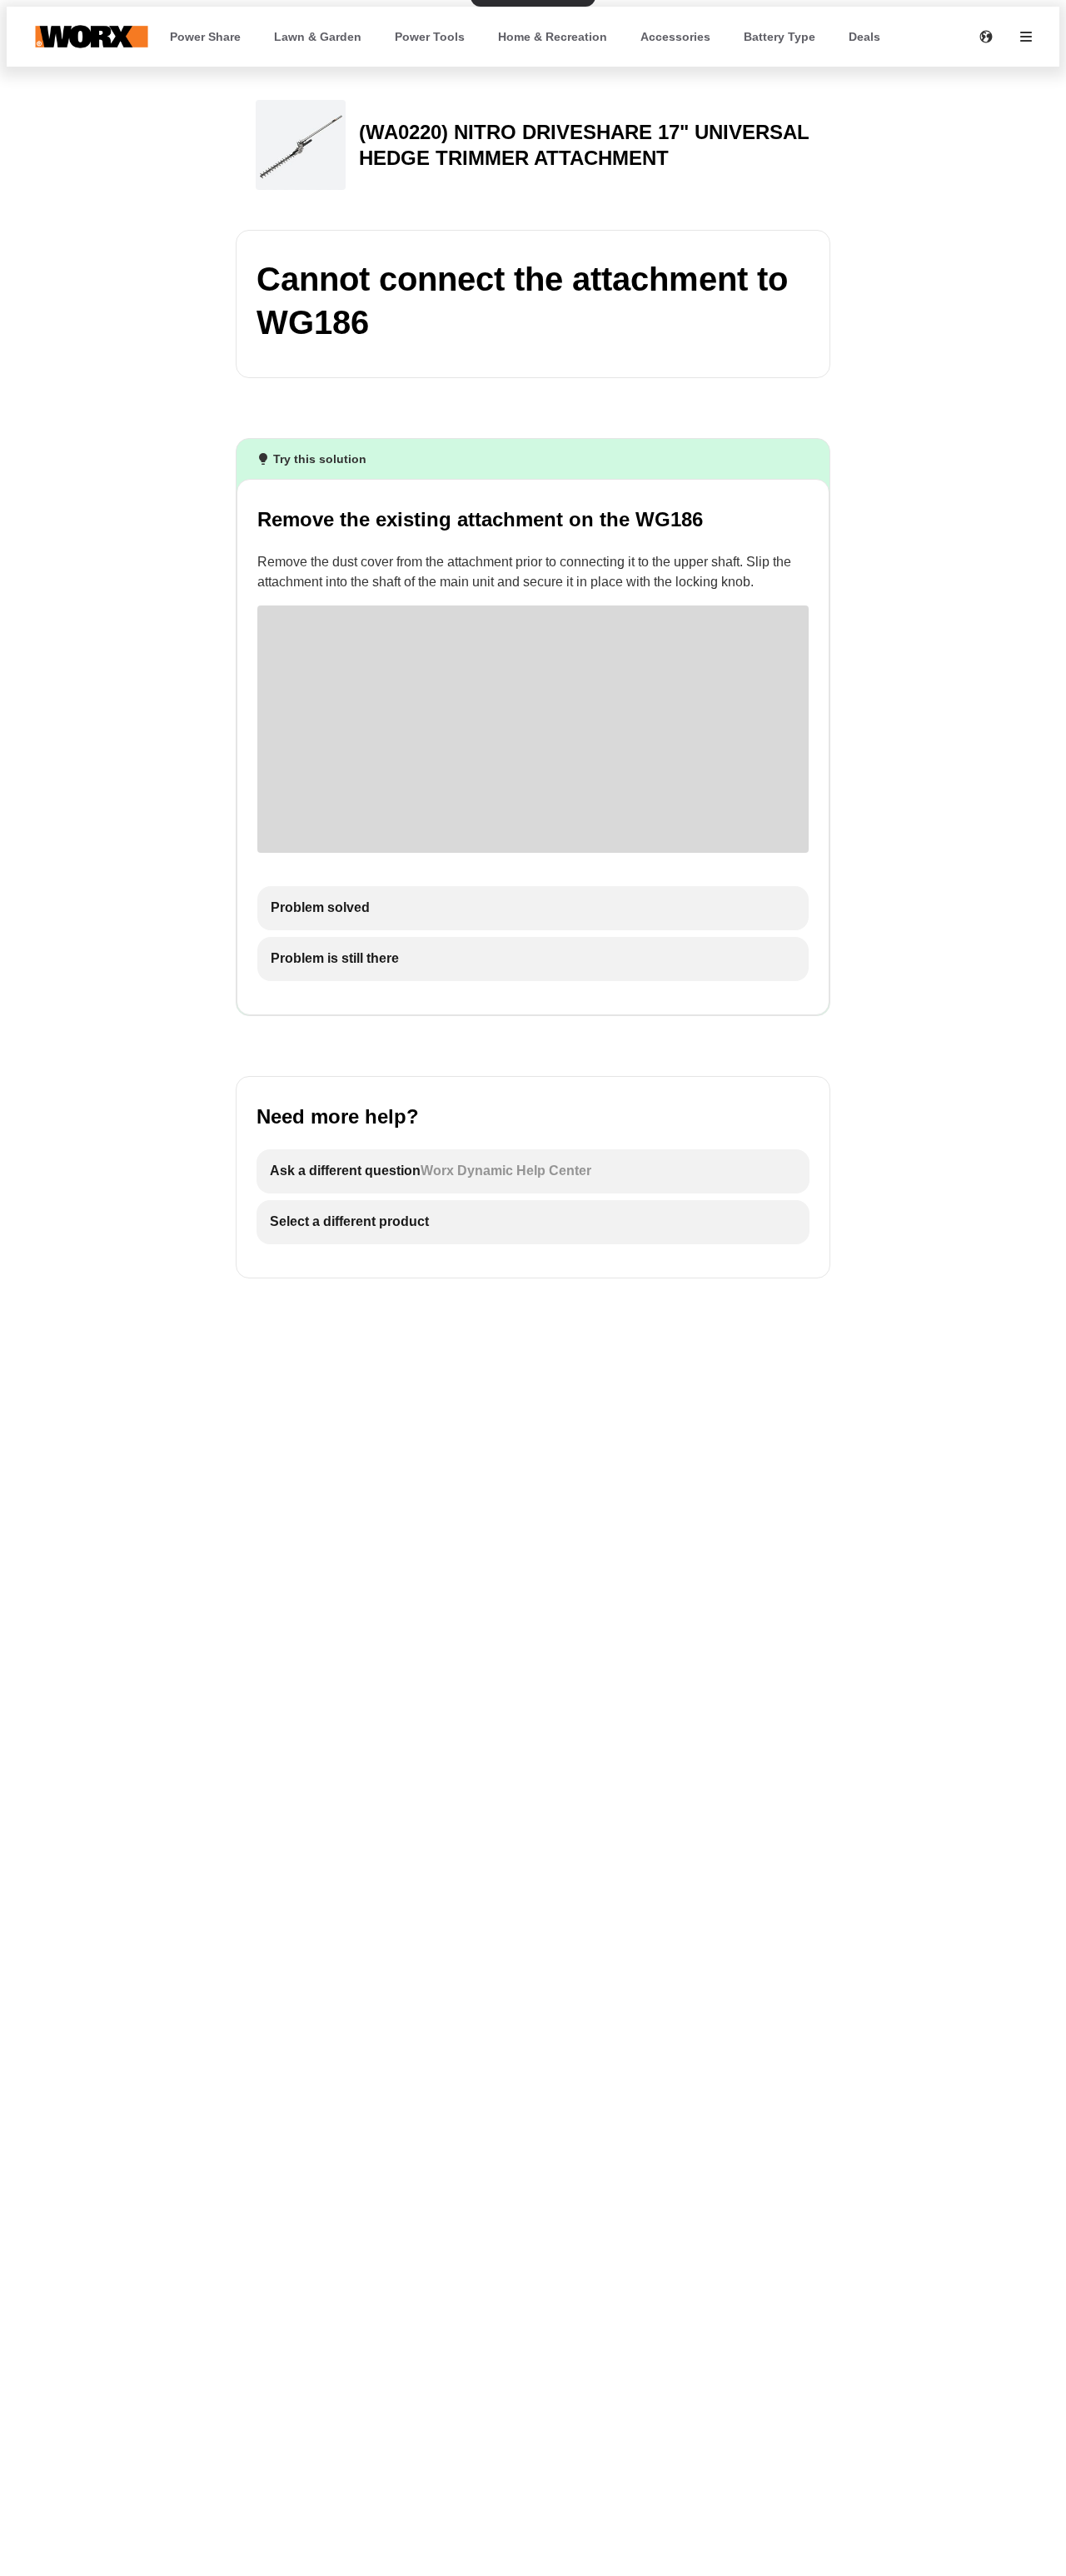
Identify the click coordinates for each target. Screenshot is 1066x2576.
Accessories (675, 37)
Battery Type (780, 37)
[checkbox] (533, 908)
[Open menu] (1026, 37)
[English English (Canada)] (986, 37)
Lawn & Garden (318, 37)
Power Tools (430, 37)
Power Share (205, 37)
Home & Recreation (553, 37)
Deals (864, 37)
